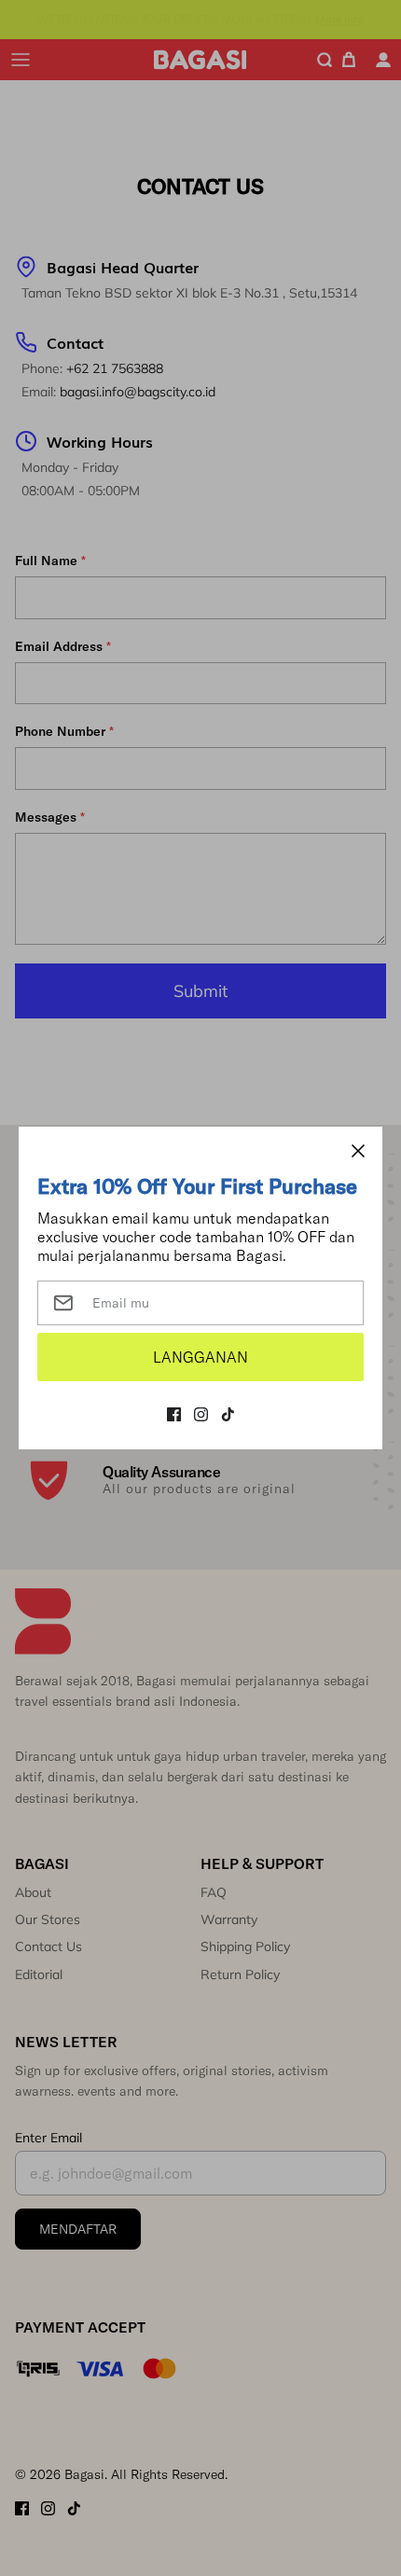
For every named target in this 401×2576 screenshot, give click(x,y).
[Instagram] (201, 1414)
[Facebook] (174, 1414)
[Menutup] (358, 1151)
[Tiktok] (228, 1414)
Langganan (200, 1357)
